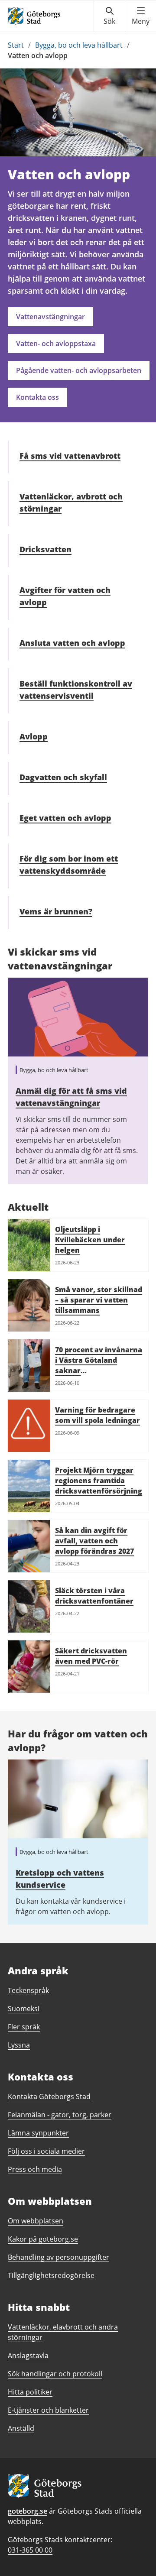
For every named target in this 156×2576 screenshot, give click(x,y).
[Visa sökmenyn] (109, 16)
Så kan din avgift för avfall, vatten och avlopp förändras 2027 (94, 1541)
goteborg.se (28, 2511)
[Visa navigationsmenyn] (141, 16)
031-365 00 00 (30, 2550)
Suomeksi (24, 2009)
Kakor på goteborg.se (43, 2239)
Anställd (21, 2428)
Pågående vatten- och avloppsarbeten (79, 370)
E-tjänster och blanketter (48, 2410)
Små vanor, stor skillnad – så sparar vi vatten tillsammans (99, 1300)
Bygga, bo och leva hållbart (79, 45)
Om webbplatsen (36, 2221)
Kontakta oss (37, 397)
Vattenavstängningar (50, 317)
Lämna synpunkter (38, 2133)
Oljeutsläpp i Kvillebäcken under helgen (90, 1240)
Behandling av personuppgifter (58, 2257)
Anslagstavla (28, 2356)
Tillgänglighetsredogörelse (51, 2275)
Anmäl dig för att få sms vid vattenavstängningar (71, 1097)
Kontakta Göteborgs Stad (49, 2096)
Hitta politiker (30, 2392)
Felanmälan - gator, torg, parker (60, 2115)
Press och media (35, 2169)
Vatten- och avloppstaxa (56, 343)
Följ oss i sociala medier (46, 2151)
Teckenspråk (28, 1990)
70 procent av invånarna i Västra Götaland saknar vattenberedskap (99, 1365)
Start (16, 45)
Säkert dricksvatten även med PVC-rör (91, 1656)
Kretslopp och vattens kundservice (60, 1879)
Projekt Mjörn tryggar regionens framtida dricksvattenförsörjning (99, 1481)
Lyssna (19, 2045)
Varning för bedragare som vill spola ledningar (97, 1415)
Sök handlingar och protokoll (55, 2374)
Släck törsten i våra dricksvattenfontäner (94, 1596)
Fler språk (24, 2027)
